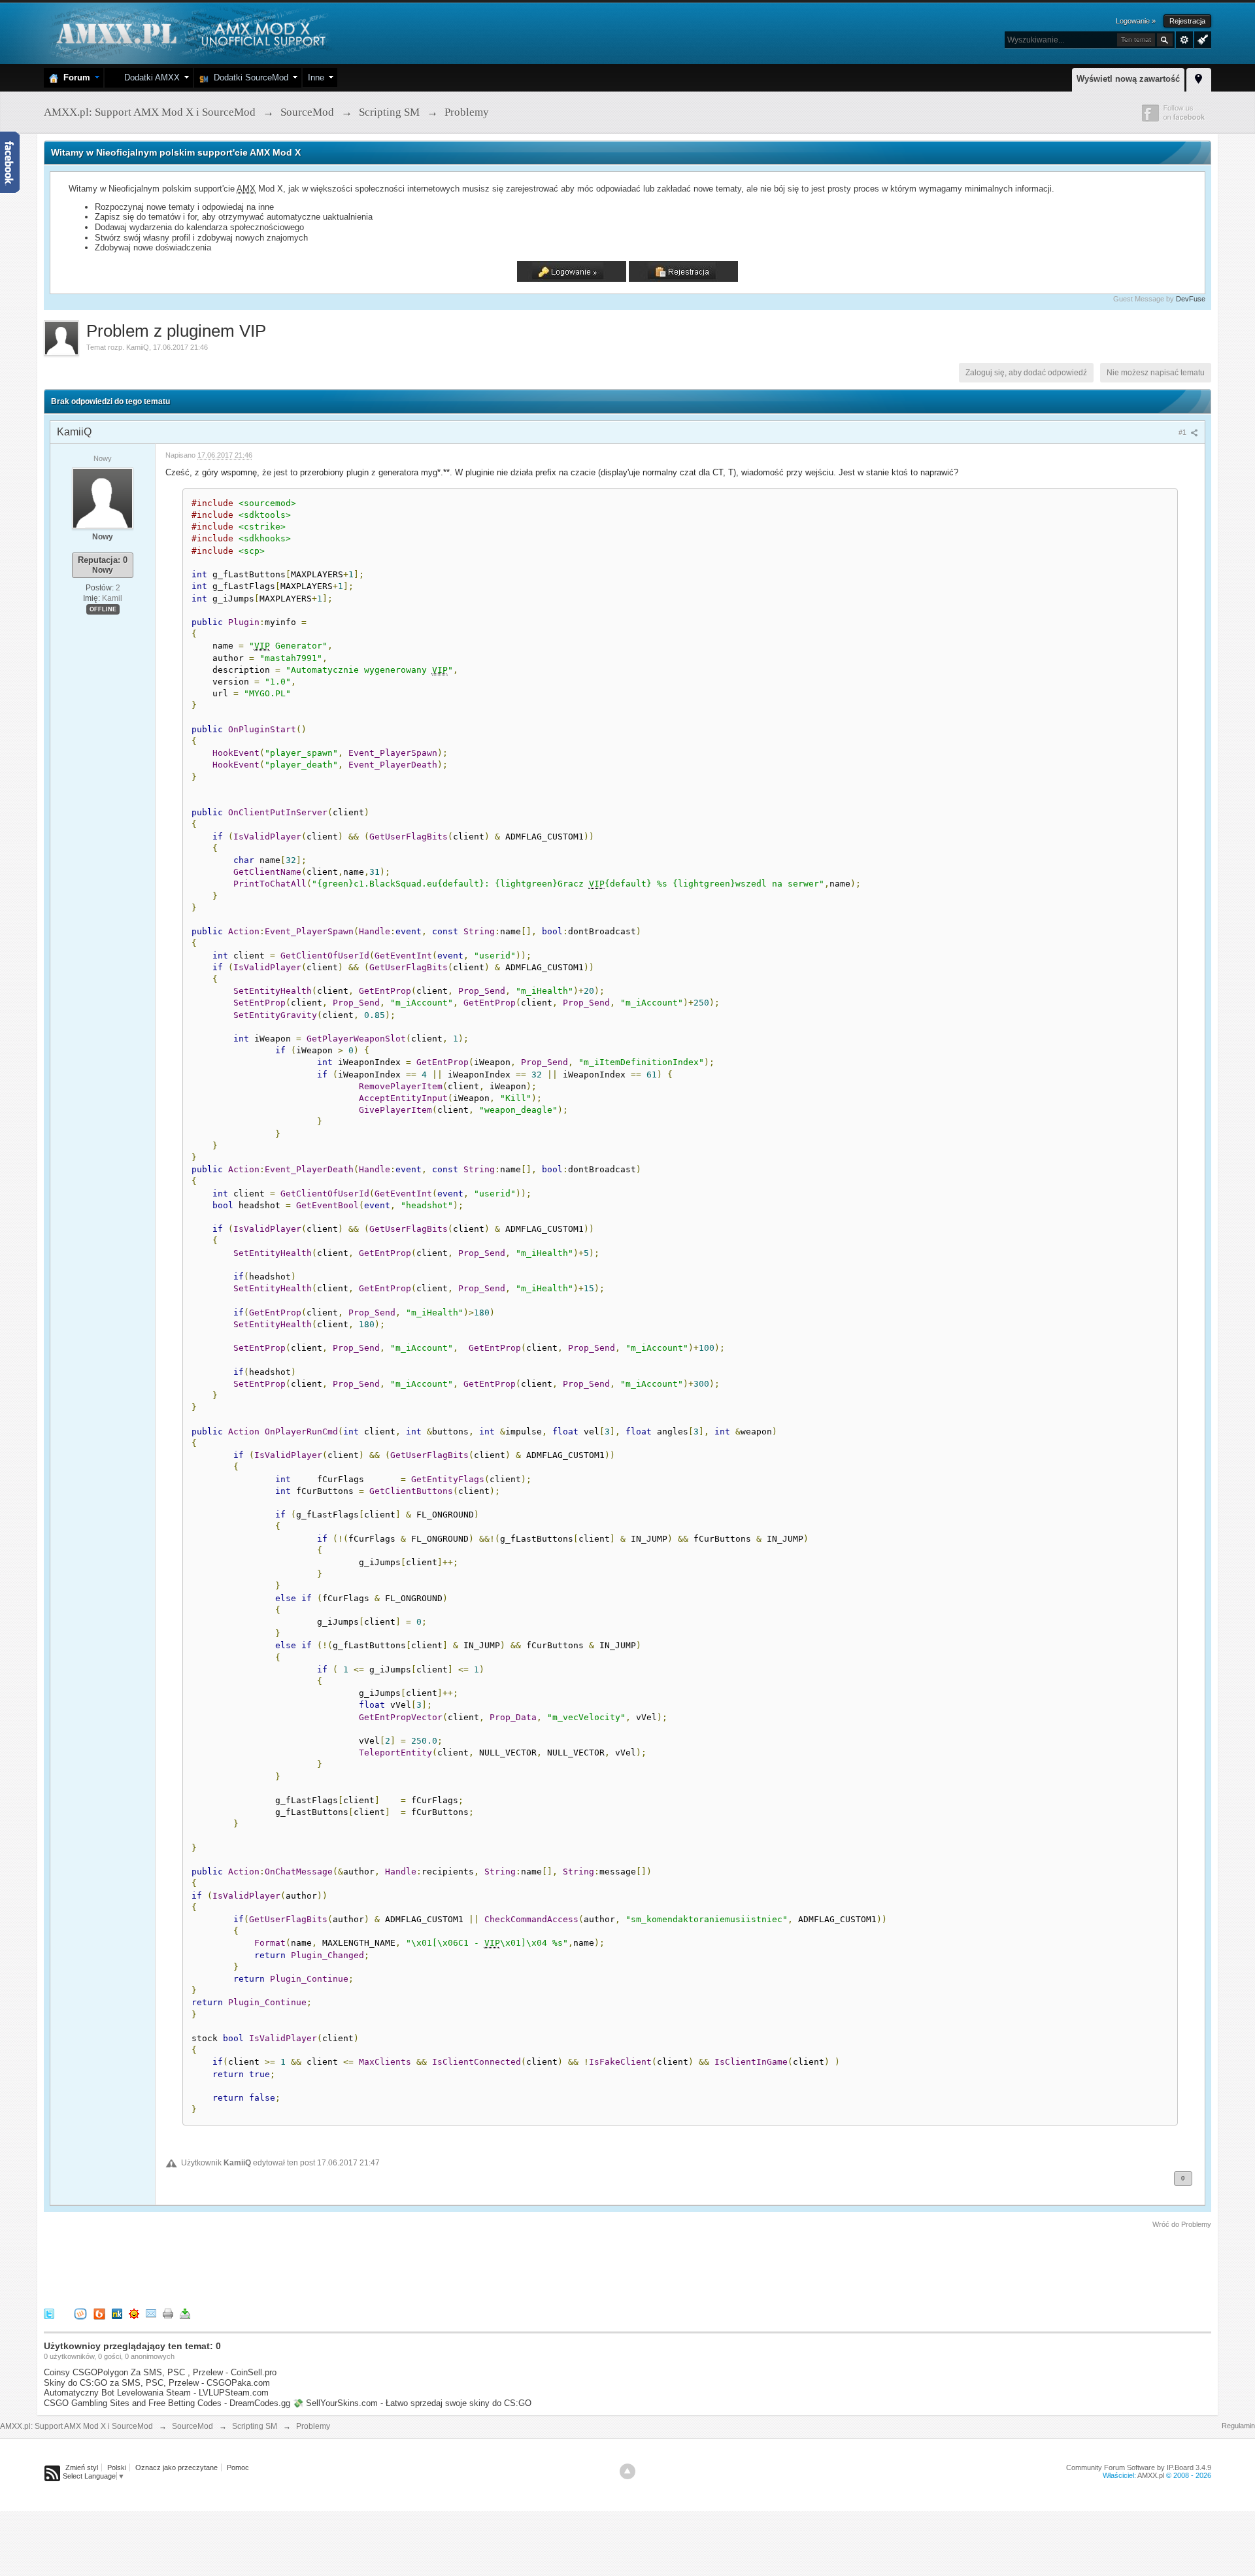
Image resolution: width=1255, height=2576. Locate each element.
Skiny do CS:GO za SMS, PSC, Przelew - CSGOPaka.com (157, 2383)
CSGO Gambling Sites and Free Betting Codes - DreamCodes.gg (167, 2403)
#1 (1183, 432)
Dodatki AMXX (149, 77)
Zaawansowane (1184, 40)
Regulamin (1238, 2426)
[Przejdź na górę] (627, 2471)
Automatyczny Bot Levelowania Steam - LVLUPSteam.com (156, 2393)
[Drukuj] (168, 2313)
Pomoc (238, 2467)
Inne (316, 77)
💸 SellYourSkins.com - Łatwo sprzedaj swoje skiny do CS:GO (412, 2403)
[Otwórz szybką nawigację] (1199, 78)
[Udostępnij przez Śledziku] (117, 2313)
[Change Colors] (1201, 39)
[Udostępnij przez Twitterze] (49, 2313)
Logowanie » (1136, 21)
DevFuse (1191, 299)
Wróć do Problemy (1182, 2224)
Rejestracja (1187, 21)
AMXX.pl (1151, 2475)
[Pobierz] (185, 2313)
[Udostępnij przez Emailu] (151, 2313)
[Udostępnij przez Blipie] (99, 2313)
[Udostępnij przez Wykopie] (80, 2313)
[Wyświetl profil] (103, 498)
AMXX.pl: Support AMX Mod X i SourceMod (76, 2426)
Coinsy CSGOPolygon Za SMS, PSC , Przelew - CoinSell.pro (160, 2372)
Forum (74, 77)
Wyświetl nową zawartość (1128, 79)
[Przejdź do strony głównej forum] (189, 32)
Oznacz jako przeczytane (176, 2467)
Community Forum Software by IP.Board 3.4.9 (1139, 2467)
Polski (117, 2467)
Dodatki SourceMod (248, 77)
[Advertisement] (282, 2266)
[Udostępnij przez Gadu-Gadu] (134, 2313)
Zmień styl (82, 2467)
